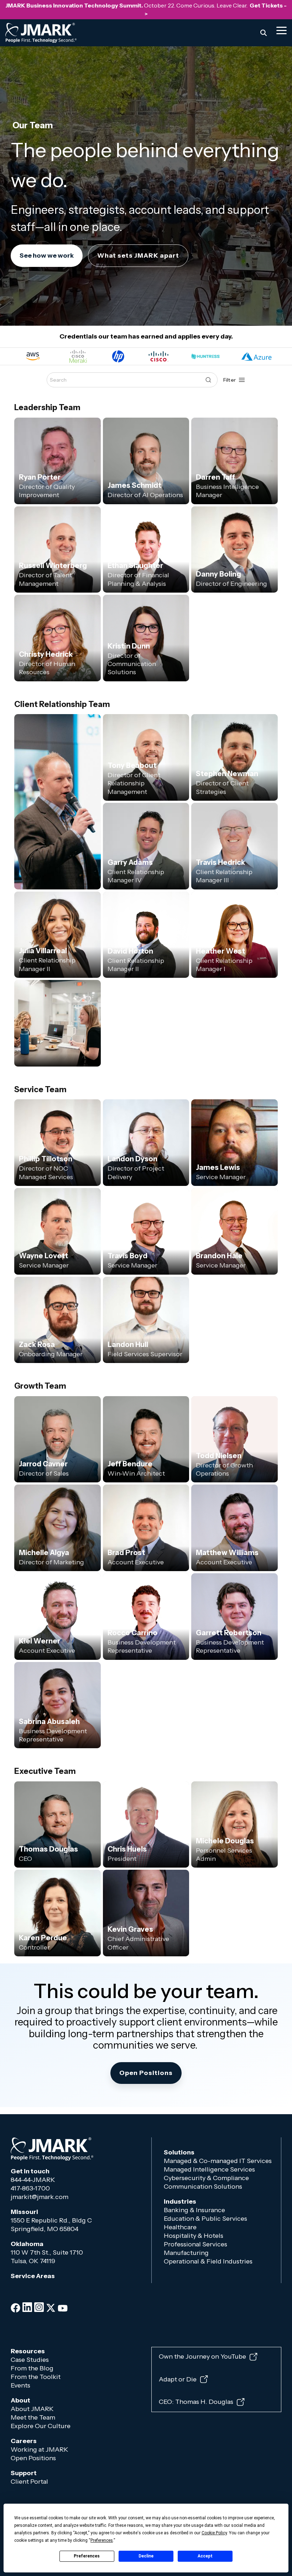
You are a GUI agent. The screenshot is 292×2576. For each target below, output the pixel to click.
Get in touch (30, 2171)
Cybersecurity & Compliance (206, 2178)
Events (21, 2385)
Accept (205, 2556)
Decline (146, 2556)
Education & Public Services (205, 2219)
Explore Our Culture (41, 2426)
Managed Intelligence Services (209, 2169)
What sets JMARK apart (138, 255)
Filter (230, 380)
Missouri (24, 2212)
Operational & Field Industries (209, 2261)
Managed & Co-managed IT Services (218, 2161)
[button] (281, 30)
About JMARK (32, 2409)
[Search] (264, 33)
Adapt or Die (178, 2379)
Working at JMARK (40, 2449)
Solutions (179, 2152)
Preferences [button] (102, 2540)
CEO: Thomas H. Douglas (196, 2402)
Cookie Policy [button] (214, 2533)
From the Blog (32, 2368)
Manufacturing (186, 2253)
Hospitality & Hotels (194, 2236)
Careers (24, 2441)
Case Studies (30, 2360)
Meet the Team (33, 2417)
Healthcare (180, 2227)
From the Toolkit (36, 2377)
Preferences (87, 2556)
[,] (58, 1023)
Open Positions (33, 2458)
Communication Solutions (203, 2187)
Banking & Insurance (194, 2210)
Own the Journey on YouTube (202, 2357)
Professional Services (195, 2244)
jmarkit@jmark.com (40, 2197)
